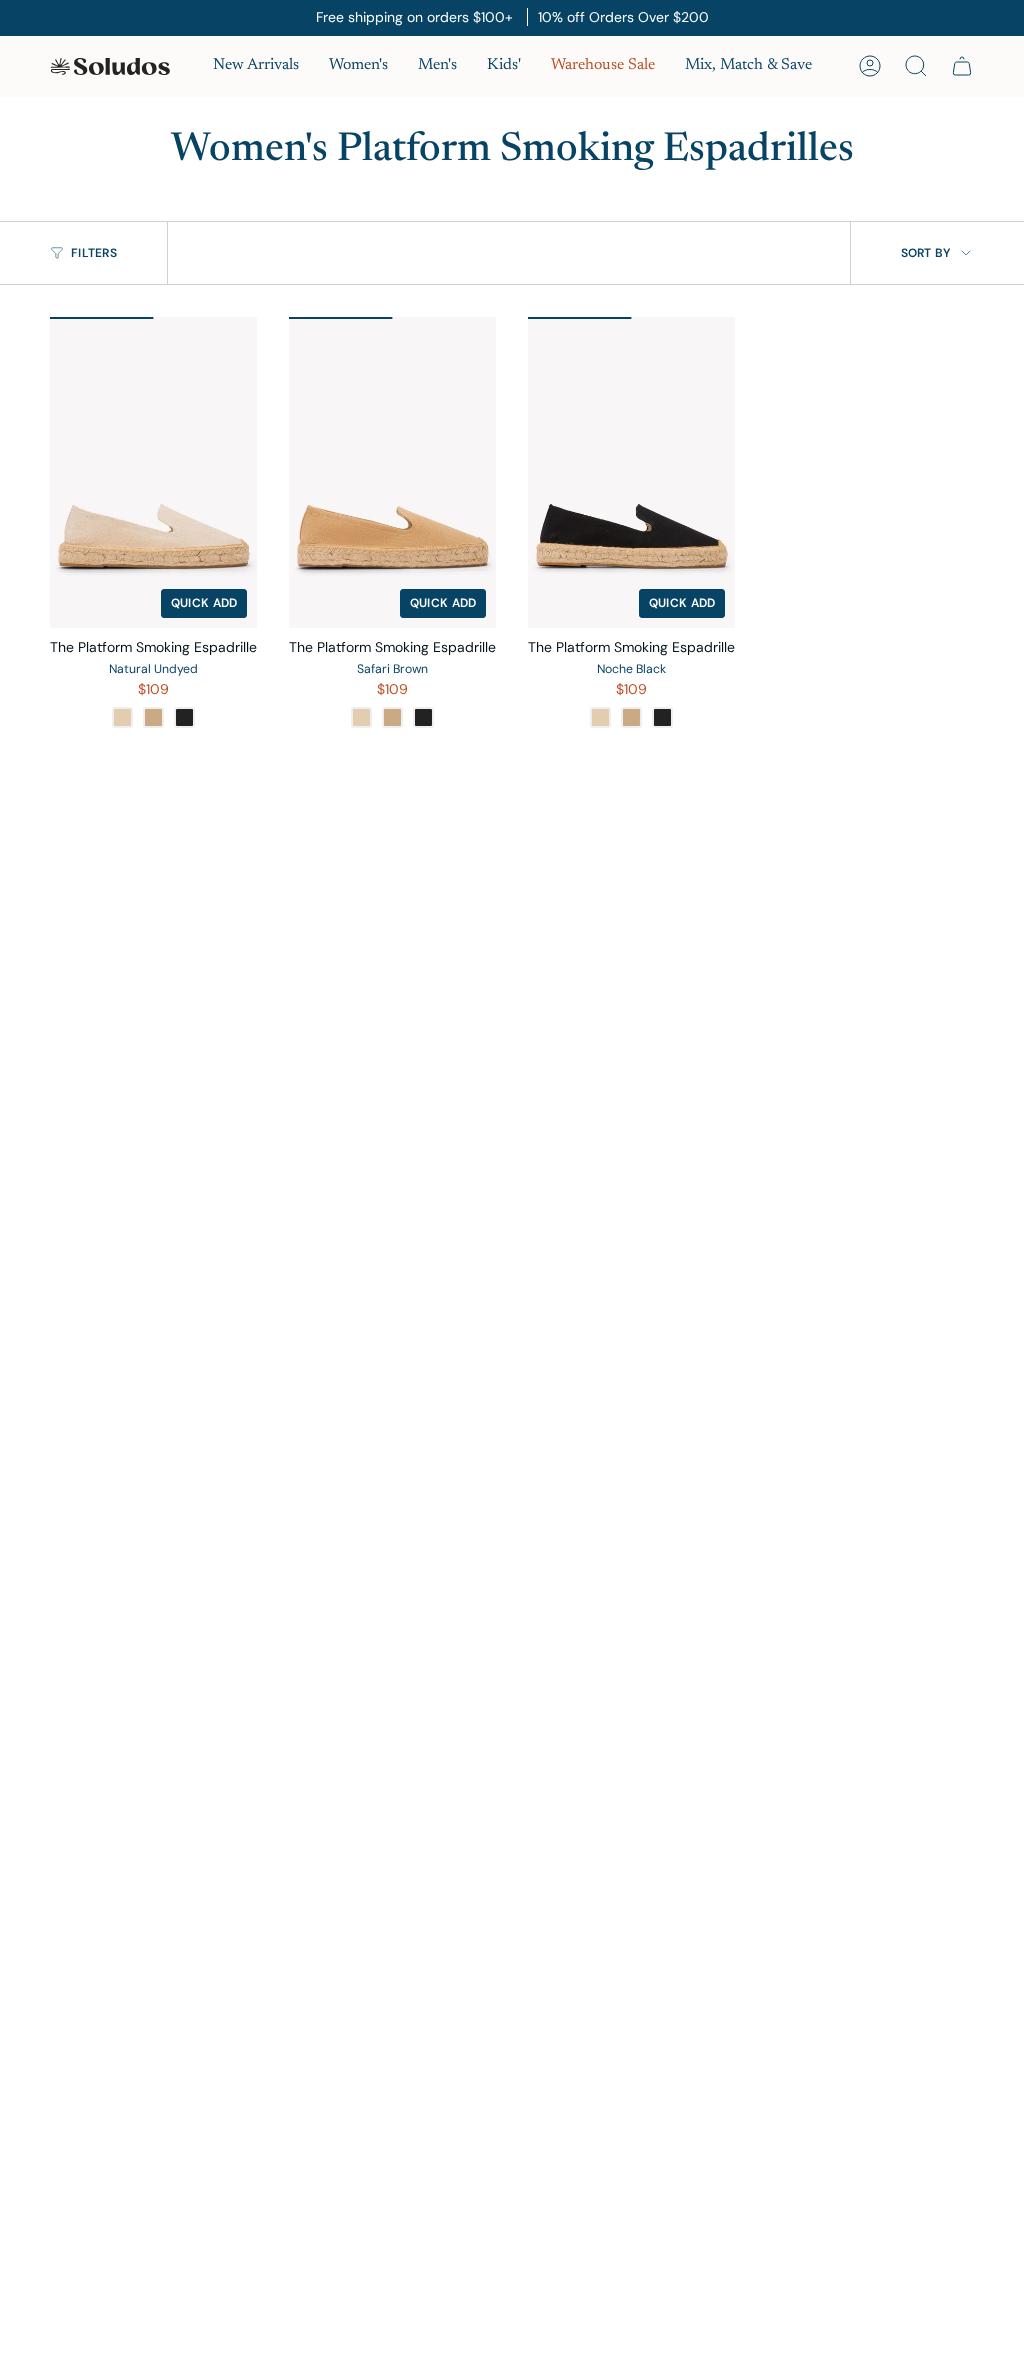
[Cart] (962, 66)
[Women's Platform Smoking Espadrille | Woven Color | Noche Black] (631, 472)
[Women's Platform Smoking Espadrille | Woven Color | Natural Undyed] (153, 472)
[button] (358, 66)
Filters (94, 253)
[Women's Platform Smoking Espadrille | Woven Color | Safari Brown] (392, 472)
